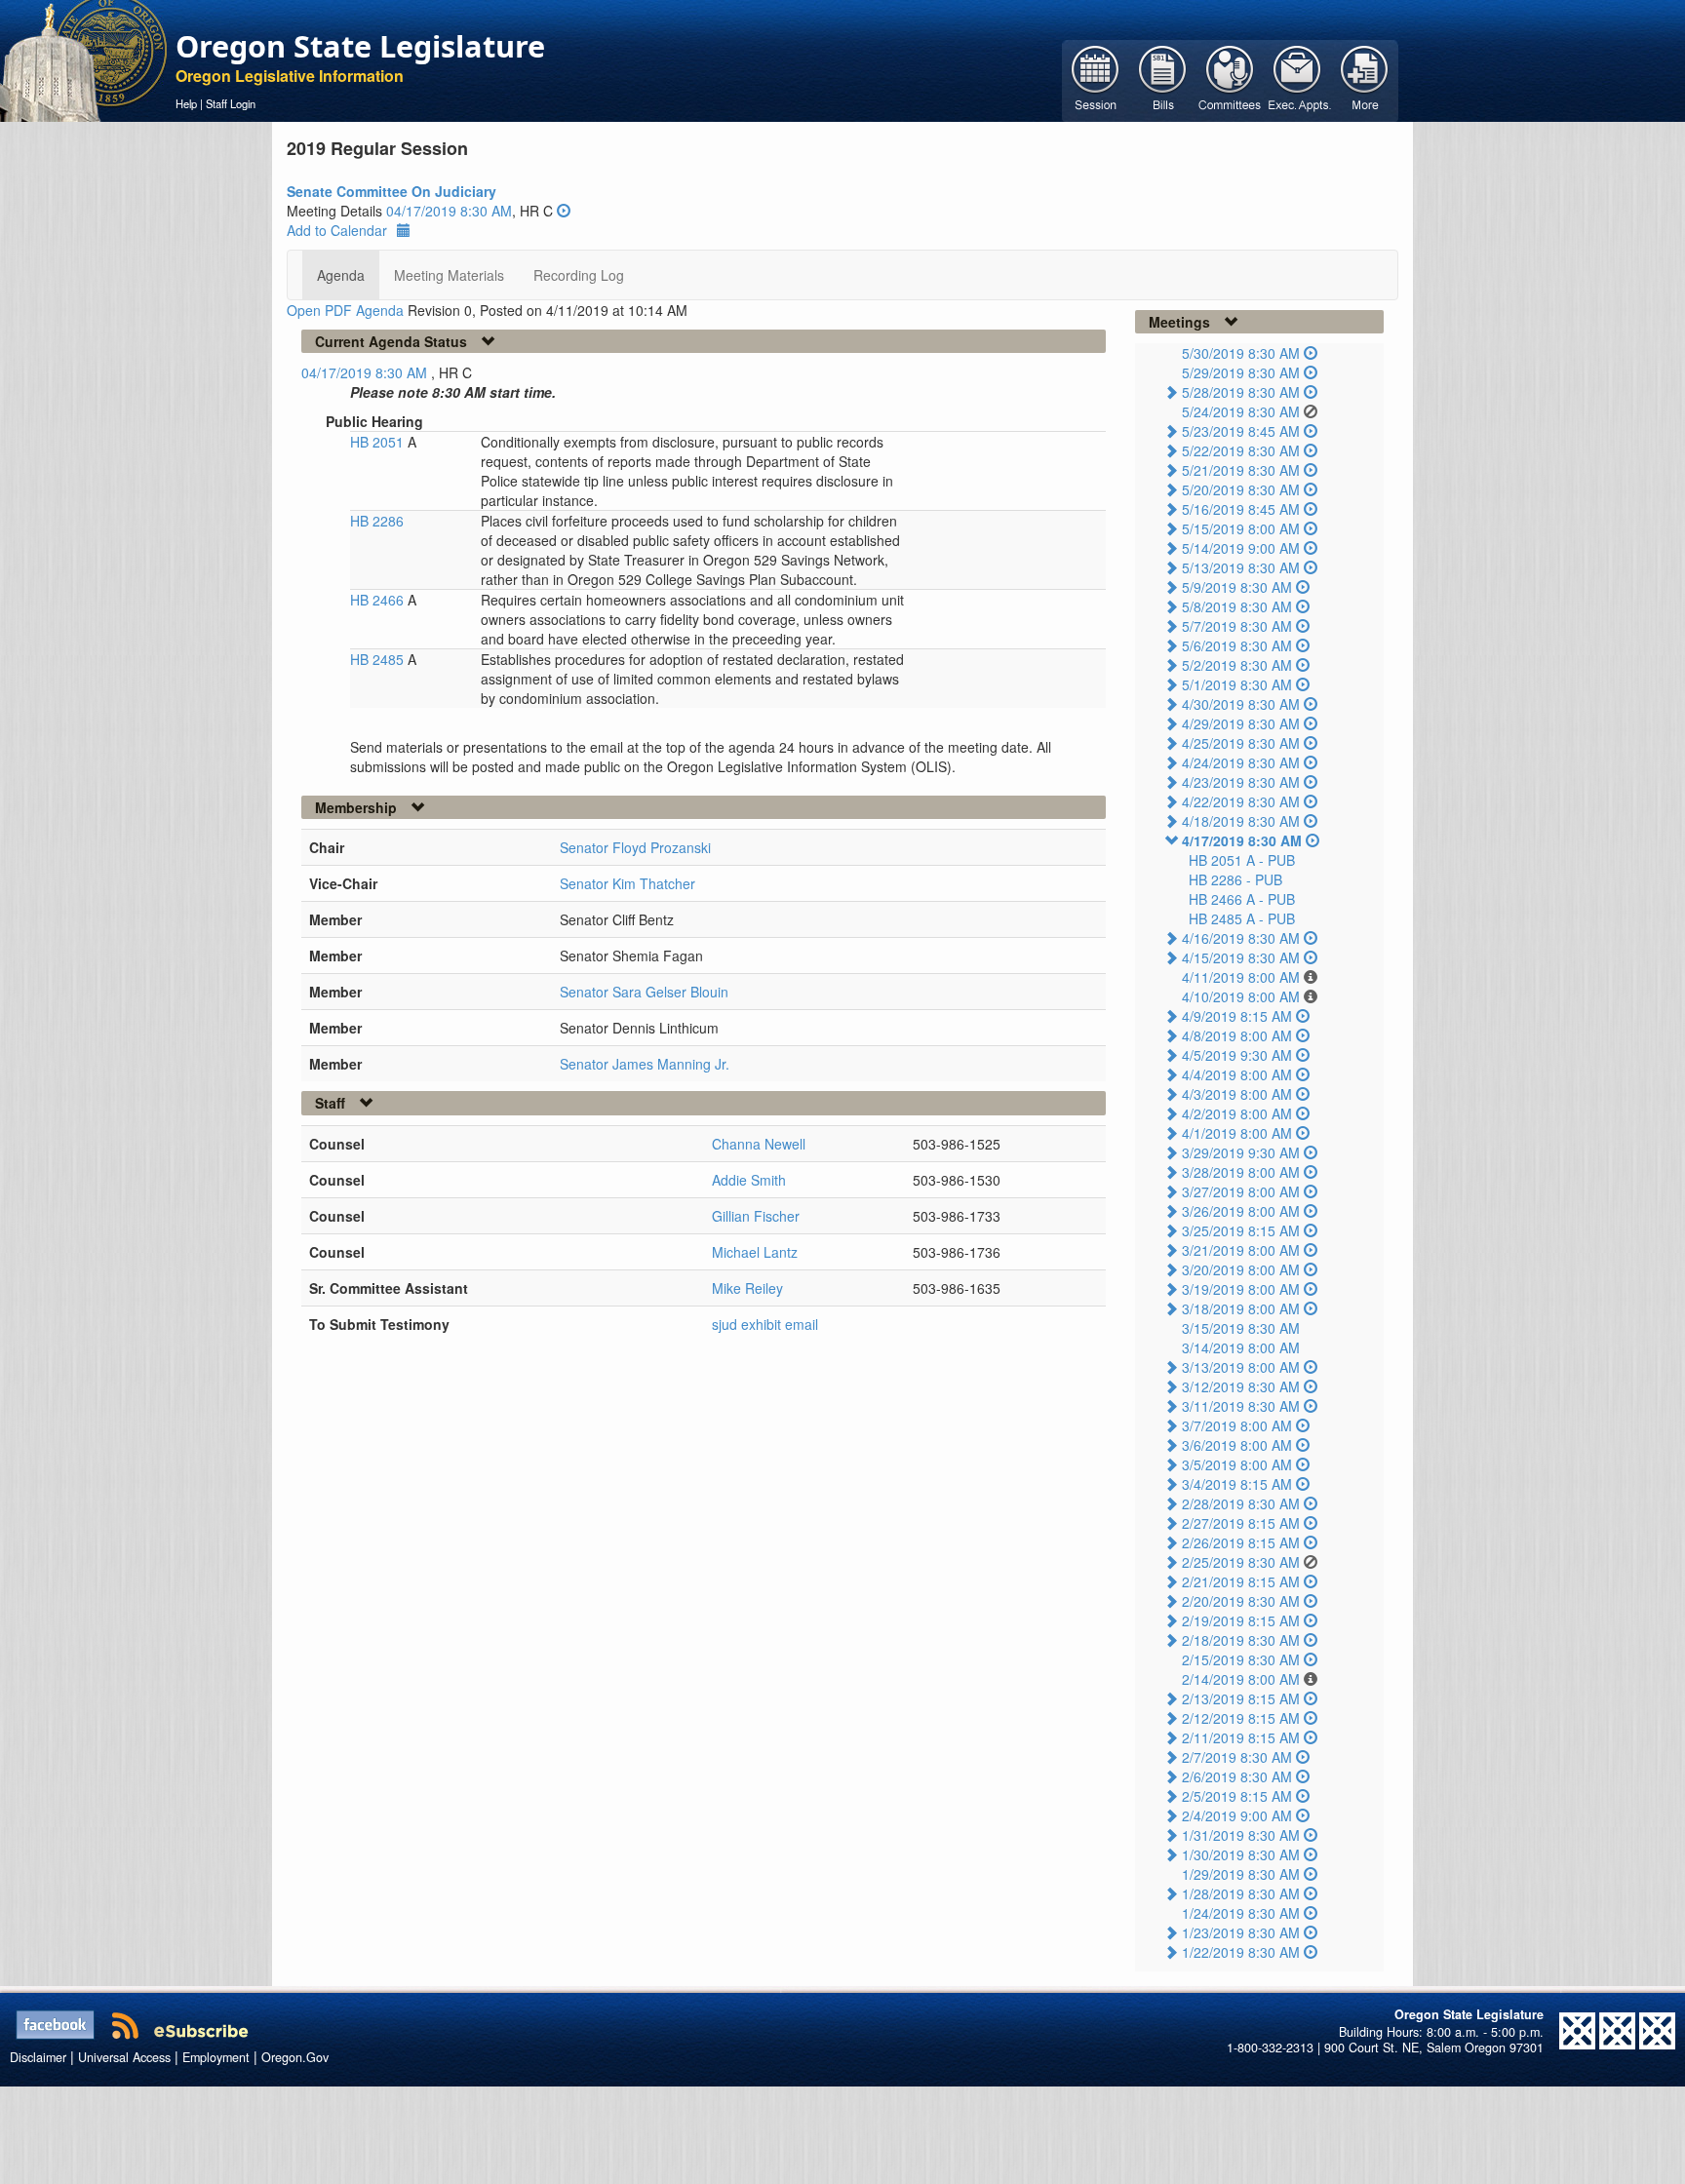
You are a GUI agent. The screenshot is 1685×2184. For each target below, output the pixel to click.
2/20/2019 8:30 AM (1241, 1601)
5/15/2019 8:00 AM (1241, 528)
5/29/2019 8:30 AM (1241, 372)
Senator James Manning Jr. (645, 1064)
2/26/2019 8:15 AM (1241, 1542)
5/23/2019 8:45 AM (1241, 431)
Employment (216, 2057)
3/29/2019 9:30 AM (1241, 1152)
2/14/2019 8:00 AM (1241, 1679)
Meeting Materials (449, 275)
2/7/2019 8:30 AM (1237, 1757)
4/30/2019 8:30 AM (1241, 704)
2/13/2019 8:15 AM (1241, 1698)
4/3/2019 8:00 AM (1237, 1094)
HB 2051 (379, 442)
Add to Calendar (337, 230)
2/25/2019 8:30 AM (1241, 1562)
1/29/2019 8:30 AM (1241, 1874)
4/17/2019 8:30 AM (1242, 840)
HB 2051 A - (1242, 860)
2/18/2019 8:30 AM (1241, 1640)
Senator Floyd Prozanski (635, 847)
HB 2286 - (1235, 879)
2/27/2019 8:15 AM (1241, 1523)
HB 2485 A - (1242, 918)
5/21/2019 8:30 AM (1241, 470)
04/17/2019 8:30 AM (449, 211)
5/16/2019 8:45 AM (1241, 509)
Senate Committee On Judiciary (392, 191)
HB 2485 (379, 659)
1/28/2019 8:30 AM (1241, 1893)
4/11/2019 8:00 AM (1241, 977)
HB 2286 (377, 521)
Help (186, 103)
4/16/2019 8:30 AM (1241, 938)
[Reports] (1365, 79)
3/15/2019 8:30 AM (1241, 1328)
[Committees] (1230, 79)
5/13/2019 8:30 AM (1241, 567)
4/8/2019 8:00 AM (1237, 1035)
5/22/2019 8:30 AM (1241, 450)
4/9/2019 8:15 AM (1237, 1016)
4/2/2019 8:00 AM (1237, 1113)
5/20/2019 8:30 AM (1241, 489)
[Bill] (1163, 79)
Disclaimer (38, 2057)
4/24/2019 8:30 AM (1241, 762)
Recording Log (579, 275)
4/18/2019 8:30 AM (1241, 821)
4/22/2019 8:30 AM (1241, 801)
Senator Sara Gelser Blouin (644, 992)
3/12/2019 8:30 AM (1241, 1386)
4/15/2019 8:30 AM (1241, 957)
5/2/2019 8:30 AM (1237, 665)
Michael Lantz (755, 1252)
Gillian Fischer (756, 1216)
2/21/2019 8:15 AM (1241, 1581)
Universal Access (124, 2057)
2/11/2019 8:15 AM (1241, 1737)
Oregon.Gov (295, 2057)
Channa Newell (759, 1144)
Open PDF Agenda (345, 310)
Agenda (341, 275)
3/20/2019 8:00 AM (1241, 1269)
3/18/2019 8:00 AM (1241, 1308)
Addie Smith (749, 1180)
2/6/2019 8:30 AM (1237, 1776)
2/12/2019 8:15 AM (1241, 1718)
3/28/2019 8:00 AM (1241, 1172)
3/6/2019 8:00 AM (1237, 1445)
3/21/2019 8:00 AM (1241, 1250)
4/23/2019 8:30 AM (1241, 782)
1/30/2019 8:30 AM (1241, 1854)
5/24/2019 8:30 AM (1241, 411)
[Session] (1096, 79)
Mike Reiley (747, 1288)
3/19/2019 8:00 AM (1241, 1289)
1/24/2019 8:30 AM (1241, 1913)
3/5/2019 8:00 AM (1237, 1464)
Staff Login (231, 103)
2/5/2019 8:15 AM (1237, 1796)
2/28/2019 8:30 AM (1241, 1503)
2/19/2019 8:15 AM (1241, 1620)
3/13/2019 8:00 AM (1241, 1367)
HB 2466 (379, 600)
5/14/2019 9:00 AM (1241, 548)
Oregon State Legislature (360, 46)
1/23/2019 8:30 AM (1241, 1932)
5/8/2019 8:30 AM (1237, 606)
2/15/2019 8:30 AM (1241, 1659)
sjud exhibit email (765, 1324)
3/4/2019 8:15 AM (1237, 1484)
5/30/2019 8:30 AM (1241, 353)
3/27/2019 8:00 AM (1241, 1191)
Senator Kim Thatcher (627, 883)
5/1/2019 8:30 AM (1237, 684)
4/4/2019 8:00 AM (1237, 1074)
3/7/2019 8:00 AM (1237, 1425)
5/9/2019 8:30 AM (1237, 587)
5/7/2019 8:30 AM (1237, 626)
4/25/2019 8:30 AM (1241, 743)
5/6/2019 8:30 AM (1237, 645)
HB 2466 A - (1242, 899)
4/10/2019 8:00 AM (1241, 996)
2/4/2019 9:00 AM (1237, 1815)
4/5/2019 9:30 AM (1237, 1055)
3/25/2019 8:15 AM (1241, 1230)
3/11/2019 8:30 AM (1241, 1406)
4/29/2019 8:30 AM (1241, 723)
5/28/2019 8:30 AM (1241, 392)
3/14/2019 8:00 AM (1241, 1347)
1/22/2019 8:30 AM (1241, 1952)
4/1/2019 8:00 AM (1237, 1133)
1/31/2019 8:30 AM (1241, 1835)
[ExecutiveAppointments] (1297, 79)
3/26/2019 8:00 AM (1241, 1211)
